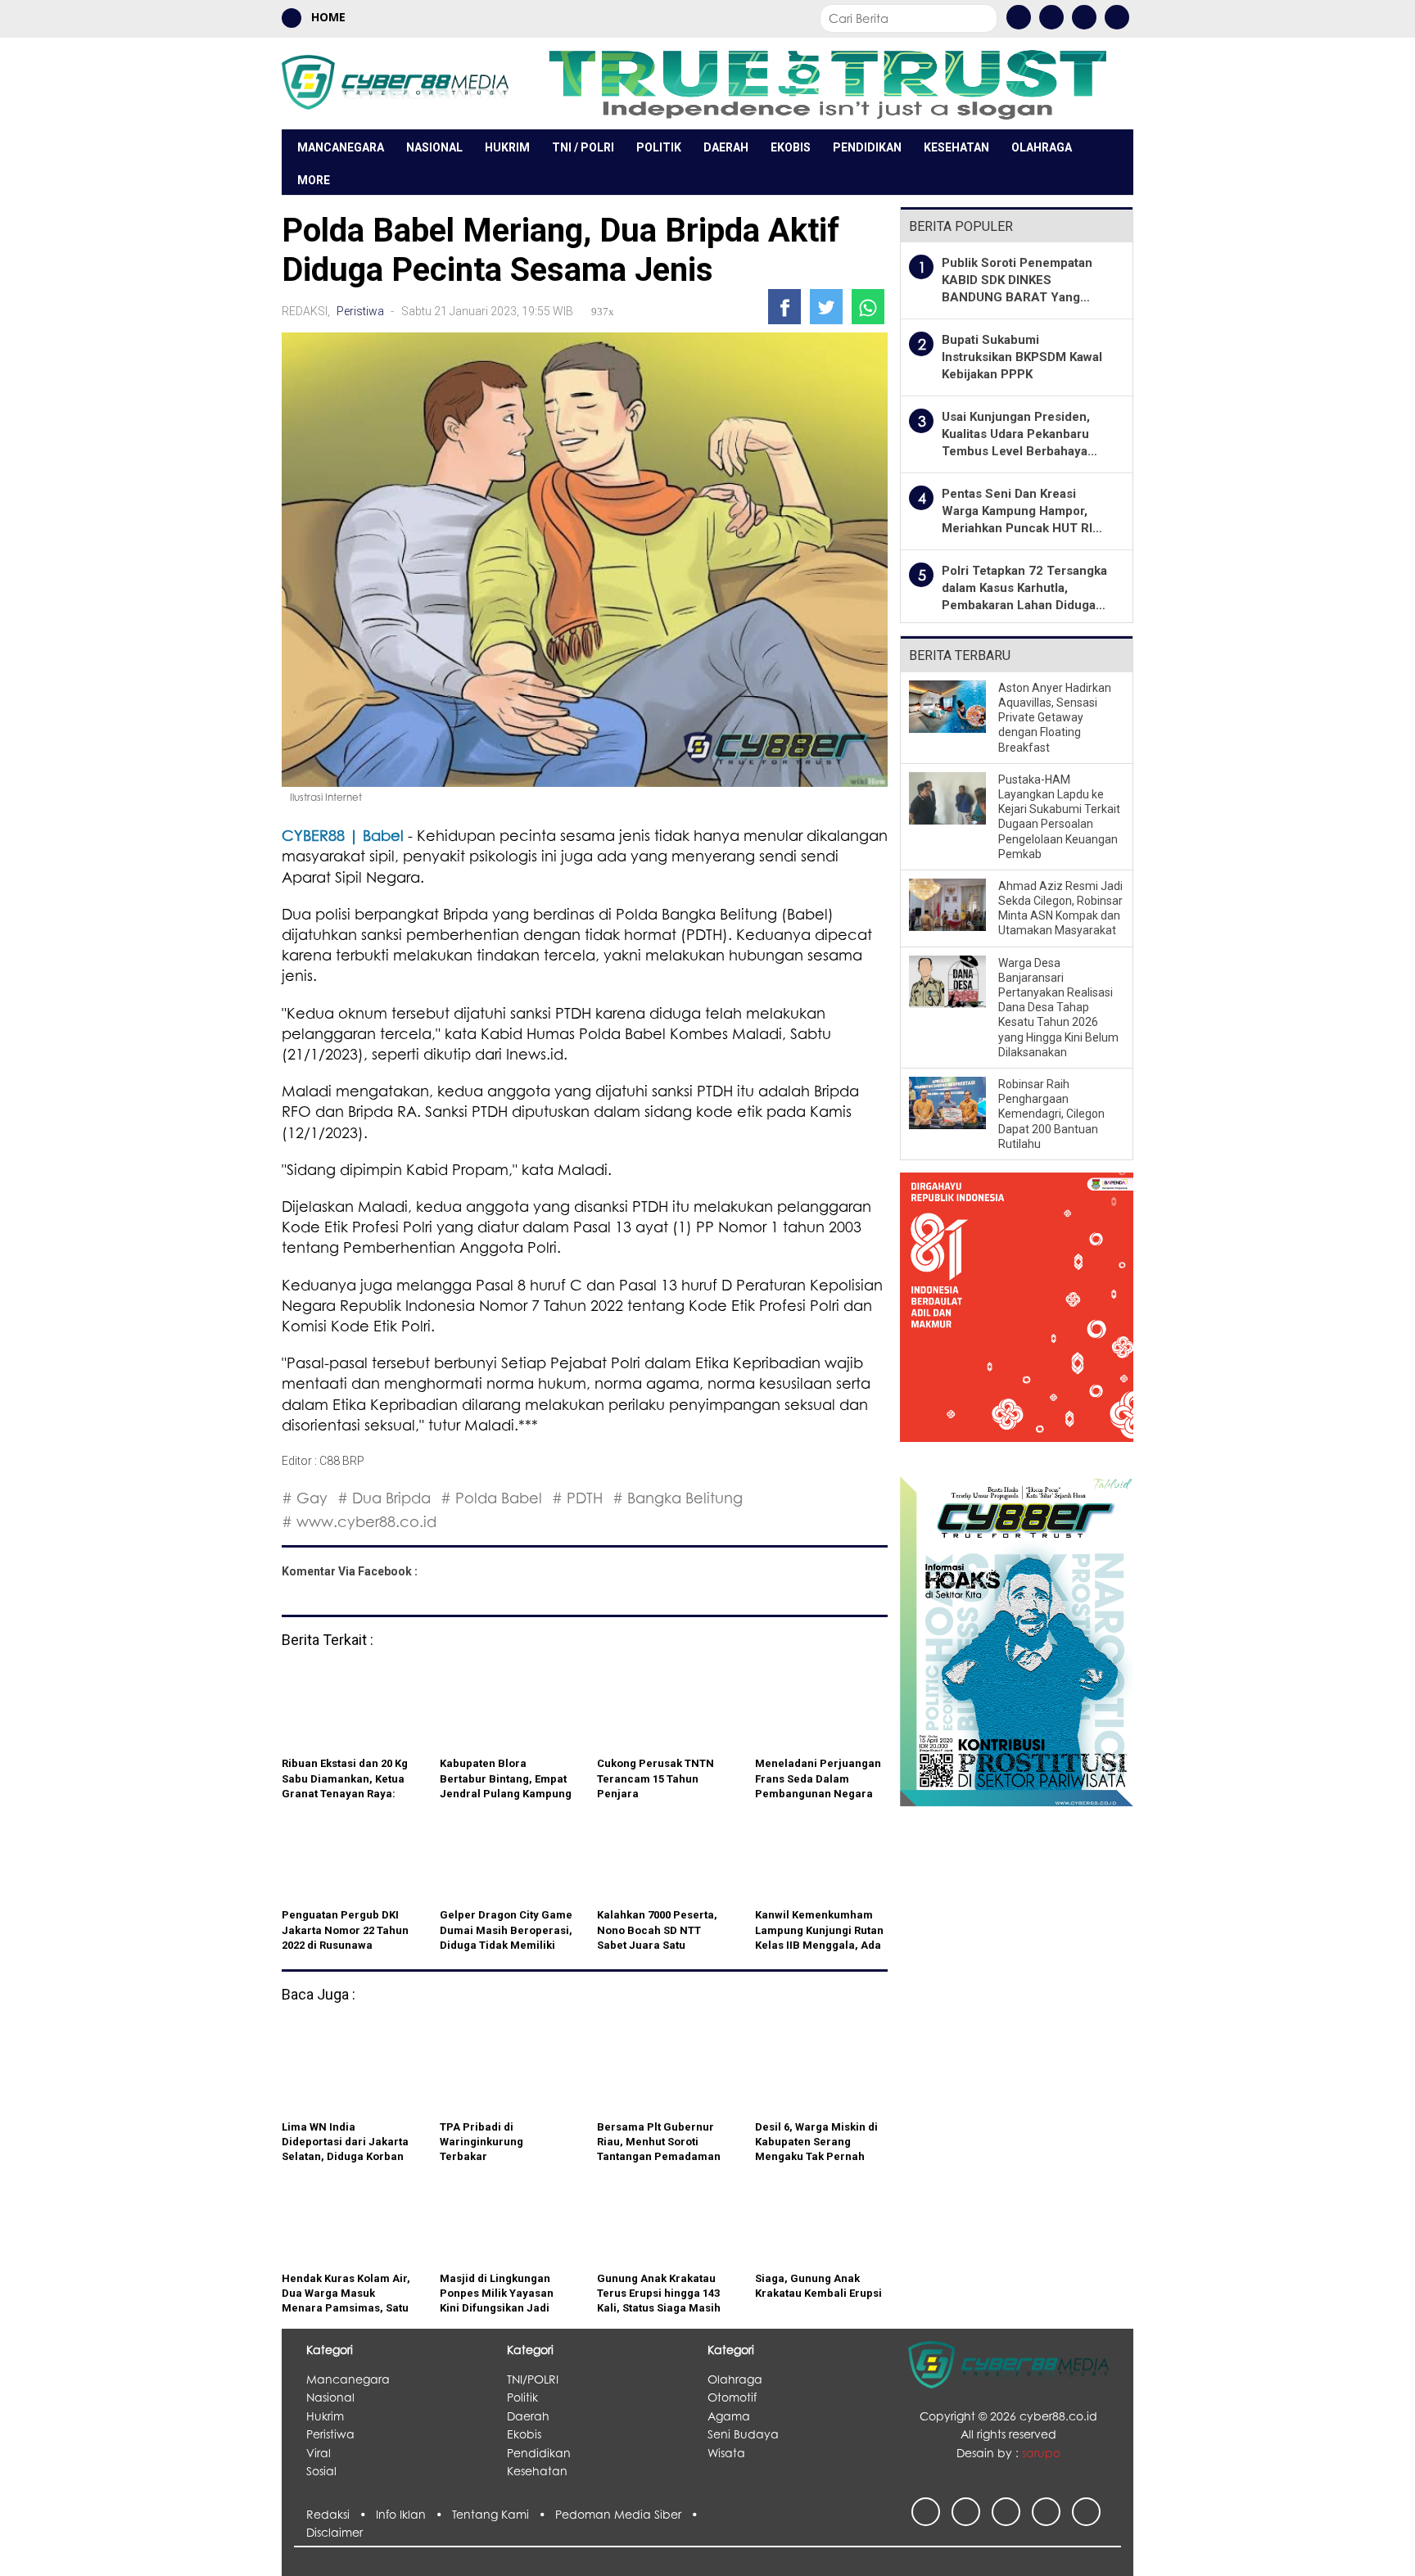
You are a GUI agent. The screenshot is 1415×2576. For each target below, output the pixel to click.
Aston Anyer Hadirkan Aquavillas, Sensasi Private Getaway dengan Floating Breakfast (1055, 718)
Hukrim (507, 147)
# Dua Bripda (384, 1498)
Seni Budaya (743, 2434)
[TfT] (827, 83)
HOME (327, 17)
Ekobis (791, 147)
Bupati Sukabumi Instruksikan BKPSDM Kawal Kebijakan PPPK (1022, 357)
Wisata (726, 2453)
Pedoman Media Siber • (630, 2514)
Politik (659, 147)
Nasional (434, 147)
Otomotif (732, 2397)
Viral (319, 2453)
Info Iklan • (414, 2514)
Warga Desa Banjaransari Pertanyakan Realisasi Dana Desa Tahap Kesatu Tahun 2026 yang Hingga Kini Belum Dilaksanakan (1058, 1008)
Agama (729, 2416)
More (314, 180)
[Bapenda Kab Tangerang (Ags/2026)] (1017, 1317)
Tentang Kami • (504, 2514)
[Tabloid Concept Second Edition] (1017, 1640)
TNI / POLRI (583, 147)
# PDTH (577, 1498)
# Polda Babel (491, 1498)
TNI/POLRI (533, 2379)
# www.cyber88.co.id (359, 1521)
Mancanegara (341, 147)
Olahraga (1042, 147)
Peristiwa (360, 311)
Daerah (726, 147)
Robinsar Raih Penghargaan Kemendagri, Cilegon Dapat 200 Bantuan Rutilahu (1051, 1114)
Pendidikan (867, 147)
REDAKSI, (307, 311)
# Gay (305, 1498)
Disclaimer (335, 2532)
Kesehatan (956, 147)
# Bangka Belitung (678, 1498)
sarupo (1041, 2453)
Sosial (321, 2471)
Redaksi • (341, 2514)
